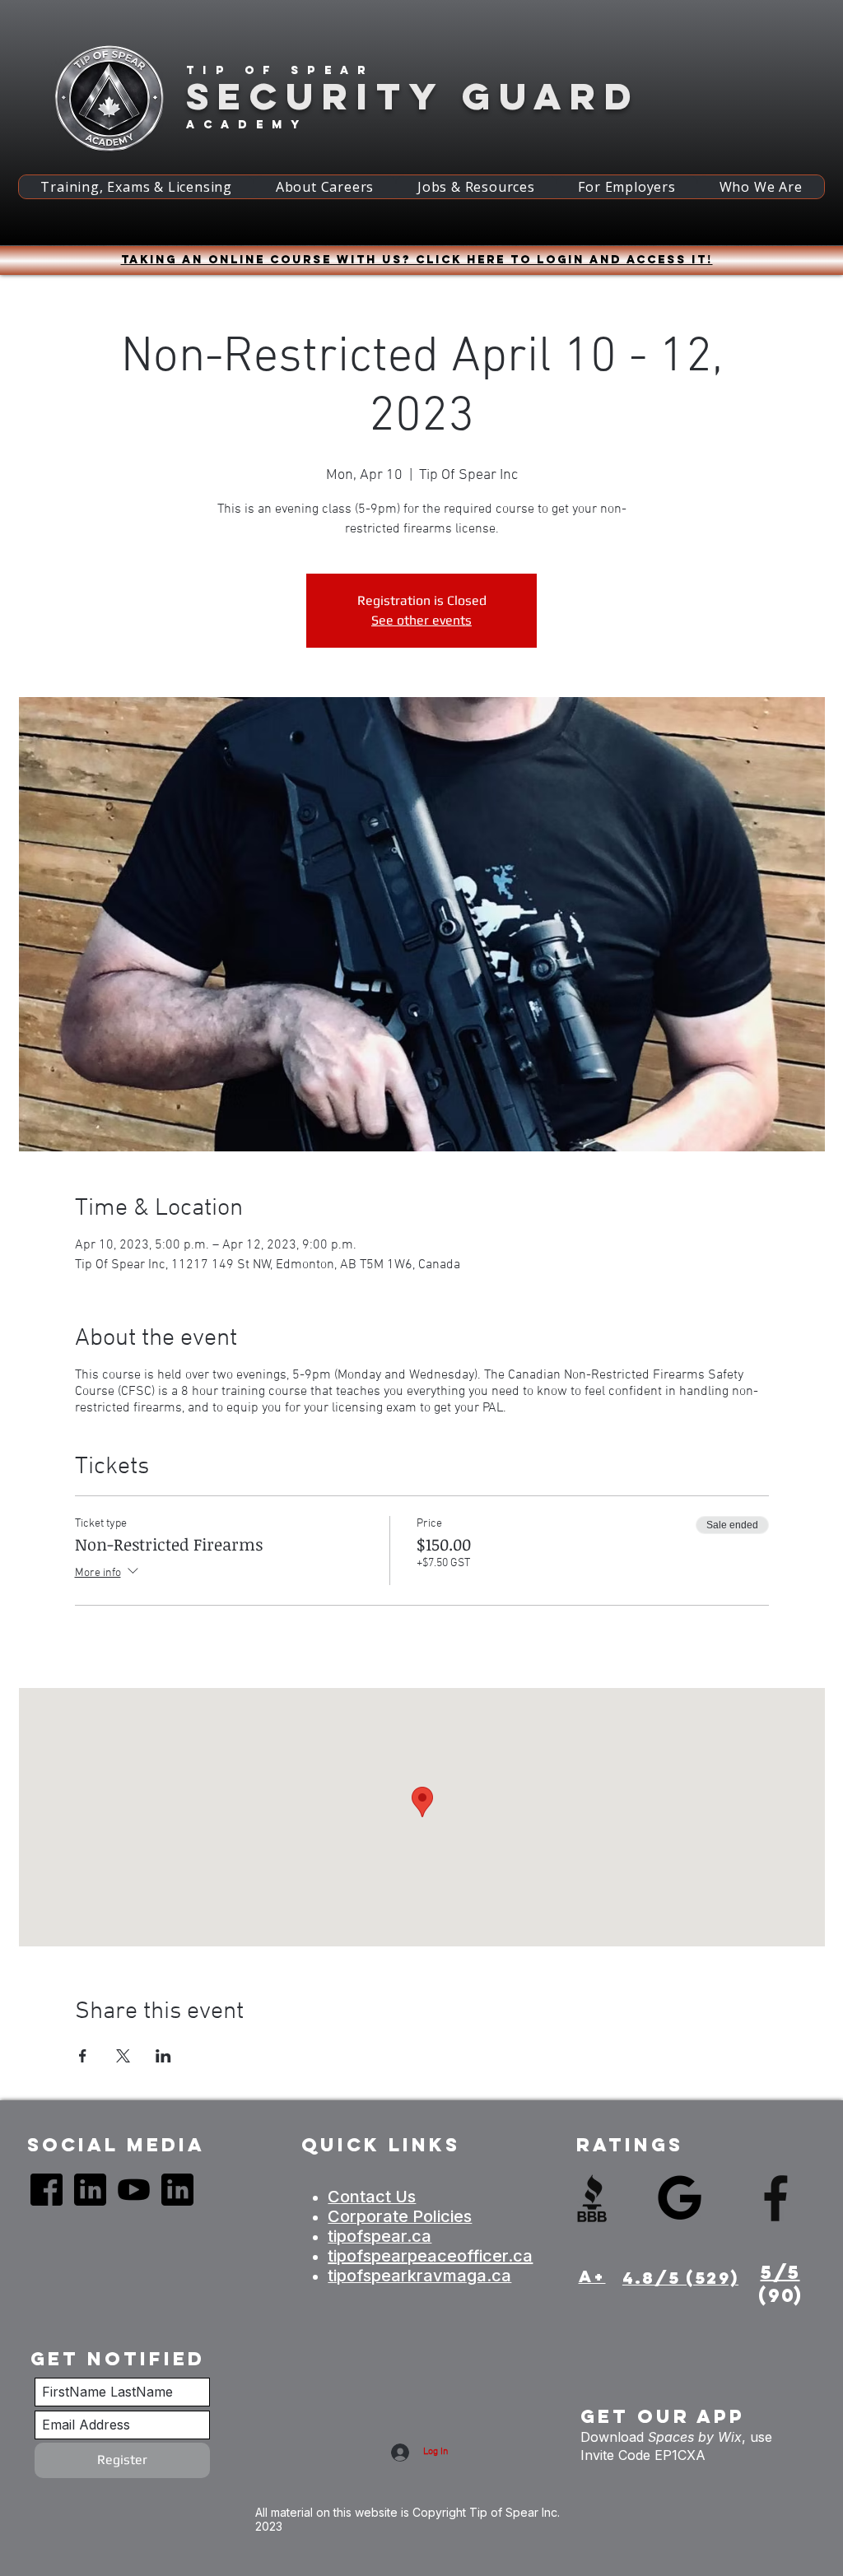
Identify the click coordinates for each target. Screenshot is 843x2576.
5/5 (780, 2272)
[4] (90, 2190)
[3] (134, 2190)
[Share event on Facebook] (83, 2056)
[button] (136, 187)
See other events (421, 620)
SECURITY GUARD (413, 96)
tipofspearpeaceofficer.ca (430, 2256)
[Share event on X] (123, 2056)
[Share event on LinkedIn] (163, 2056)
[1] (47, 2190)
